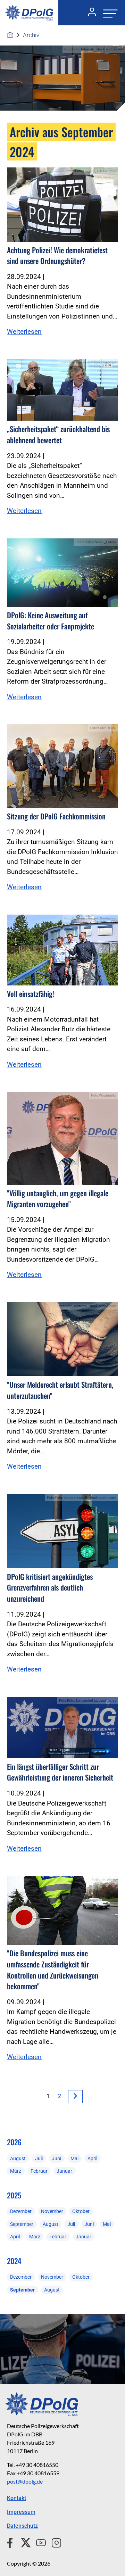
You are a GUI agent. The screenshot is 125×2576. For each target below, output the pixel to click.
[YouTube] (38, 2542)
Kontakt (16, 2498)
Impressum (21, 2512)
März (16, 2171)
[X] (23, 2542)
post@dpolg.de (25, 2481)
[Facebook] (11, 2542)
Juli (39, 2158)
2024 (14, 2261)
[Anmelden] (89, 13)
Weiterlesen (24, 332)
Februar (39, 2171)
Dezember (21, 2211)
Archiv (31, 35)
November (52, 2211)
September (22, 2224)
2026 (14, 2142)
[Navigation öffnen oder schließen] (108, 13)
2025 (14, 2195)
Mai (74, 2158)
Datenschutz (22, 2526)
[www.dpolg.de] (10, 35)
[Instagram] (54, 2542)
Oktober (81, 2211)
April (92, 2158)
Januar (64, 2171)
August (18, 2158)
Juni (56, 2158)
